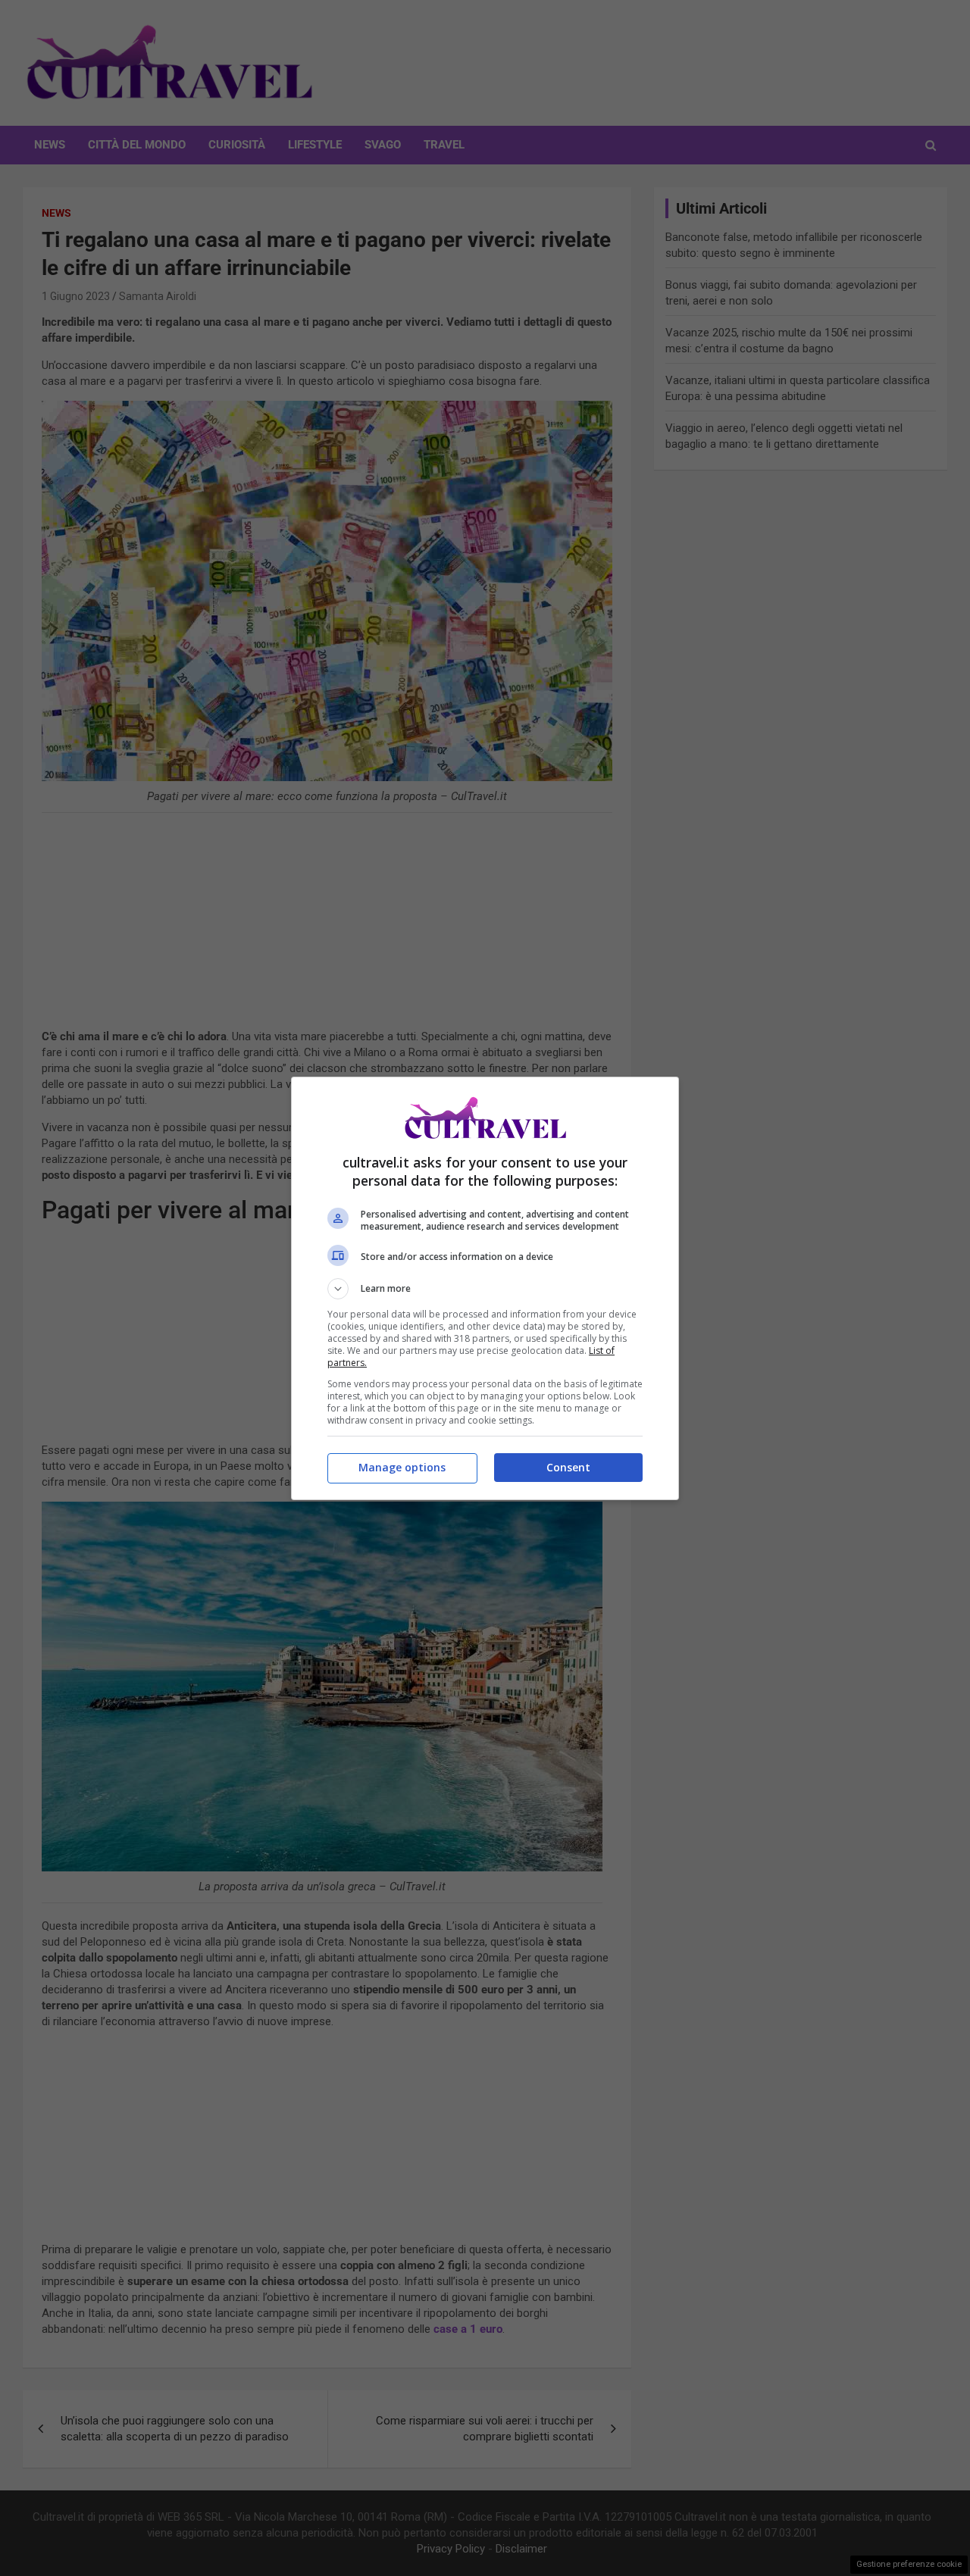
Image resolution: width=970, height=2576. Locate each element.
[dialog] (485, 1288)
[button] (485, 1289)
